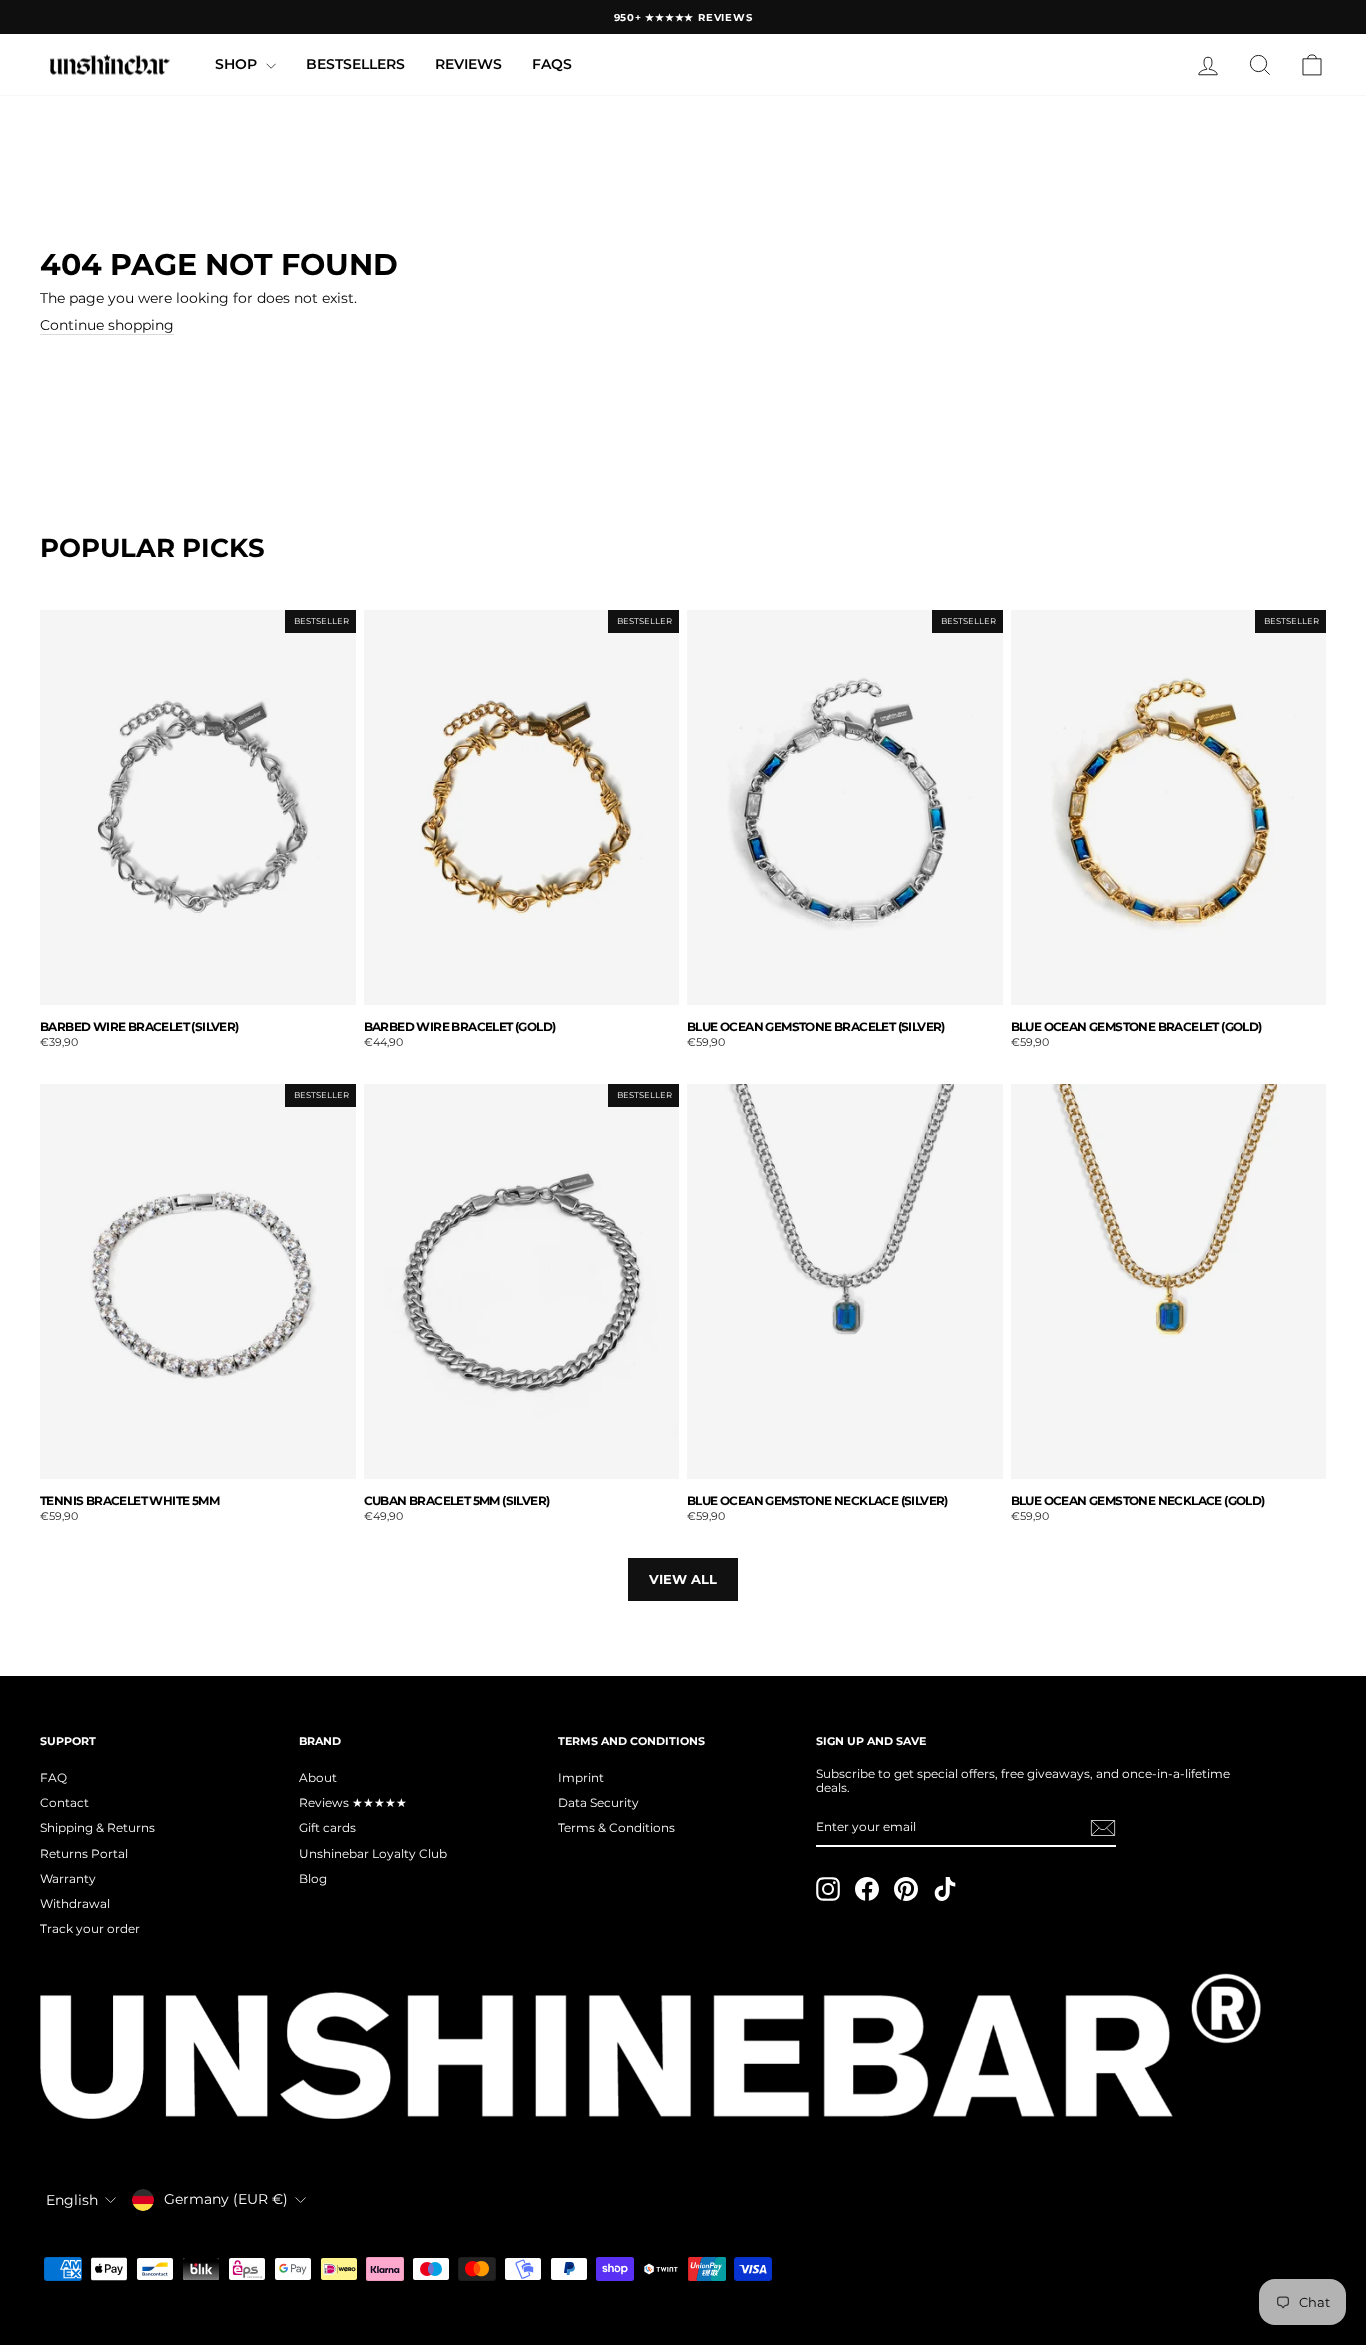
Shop (238, 64)
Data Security (598, 1802)
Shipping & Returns (97, 1827)
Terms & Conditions (616, 1827)
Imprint (581, 1777)
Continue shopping (107, 325)
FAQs (552, 64)
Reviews (468, 64)
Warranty (68, 1878)
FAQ (53, 1777)
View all (683, 1579)
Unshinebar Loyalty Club (373, 1853)
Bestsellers (355, 64)
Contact (64, 1802)
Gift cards (327, 1827)
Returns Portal (84, 1853)
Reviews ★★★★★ (353, 1802)
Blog (313, 1878)
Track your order (90, 1928)
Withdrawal (75, 1903)
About (318, 1777)
